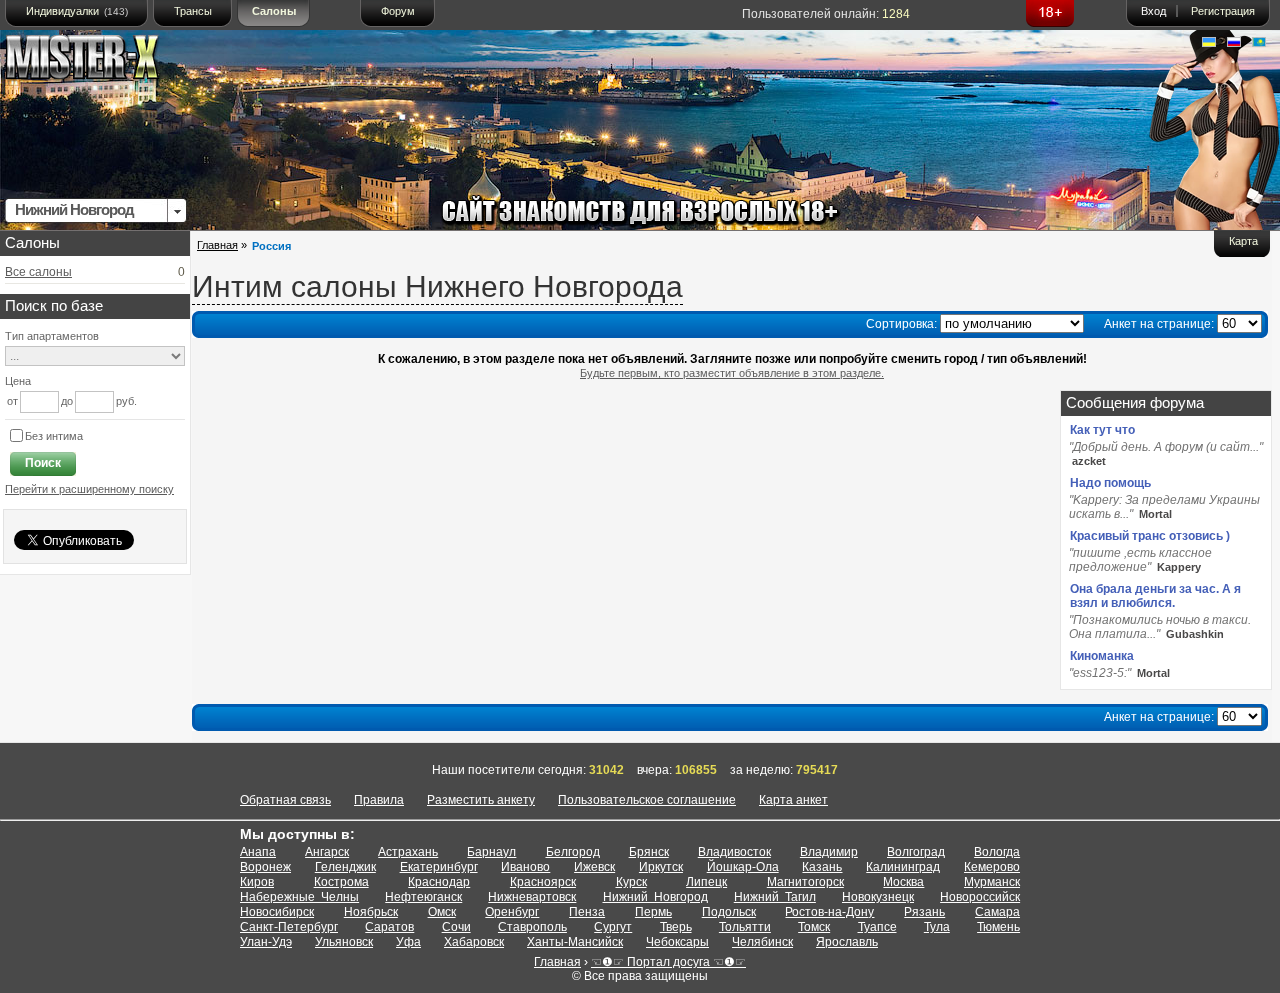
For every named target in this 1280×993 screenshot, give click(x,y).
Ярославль (847, 942)
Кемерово (992, 867)
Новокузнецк (878, 897)
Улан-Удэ (266, 942)
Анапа (258, 852)
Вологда (997, 852)
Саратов (389, 927)
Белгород (573, 852)
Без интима (54, 436)
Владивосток (734, 852)
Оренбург (512, 912)
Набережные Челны (299, 897)
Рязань (924, 912)
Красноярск (543, 882)
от (12, 401)
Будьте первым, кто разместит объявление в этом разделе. (732, 373)
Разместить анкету (481, 800)
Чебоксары (677, 942)
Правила (379, 800)
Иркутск (661, 867)
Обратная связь (285, 800)
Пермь (653, 912)
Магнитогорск (805, 882)
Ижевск (594, 867)
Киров (257, 882)
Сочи (456, 927)
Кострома (341, 882)
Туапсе (877, 927)
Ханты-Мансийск (575, 942)
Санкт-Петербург (289, 927)
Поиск (43, 463)
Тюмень (998, 927)
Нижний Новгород (655, 897)
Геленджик (345, 867)
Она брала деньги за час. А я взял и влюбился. (1155, 596)
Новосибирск (277, 912)
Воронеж (265, 867)
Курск (631, 882)
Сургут (613, 927)
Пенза (587, 912)
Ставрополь (532, 927)
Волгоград (916, 852)
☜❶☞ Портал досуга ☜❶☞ (668, 962)
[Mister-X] (103, 61)
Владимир (829, 852)
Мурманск (992, 882)
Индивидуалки (77, 11)
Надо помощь (1110, 483)
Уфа (408, 942)
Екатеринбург (439, 867)
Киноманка (1102, 656)
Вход (1153, 11)
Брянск (649, 852)
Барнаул (491, 852)
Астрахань (408, 852)
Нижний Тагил (775, 897)
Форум (398, 11)
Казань (822, 867)
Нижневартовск (532, 897)
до (67, 401)
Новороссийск (980, 897)
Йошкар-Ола (743, 867)
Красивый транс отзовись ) (1150, 536)
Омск (442, 912)
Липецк (706, 882)
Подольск (729, 912)
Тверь (676, 927)
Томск (814, 927)
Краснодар (439, 882)
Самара (997, 912)
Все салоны (38, 272)
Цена (18, 381)
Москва (903, 882)
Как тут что (1102, 430)
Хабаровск (474, 942)
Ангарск (327, 852)
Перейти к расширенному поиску (89, 489)
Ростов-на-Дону (829, 912)
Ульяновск (344, 942)
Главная (217, 245)
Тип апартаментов (52, 336)
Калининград (903, 867)
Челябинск (762, 942)
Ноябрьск (371, 912)
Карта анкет (793, 800)
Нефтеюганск (423, 897)
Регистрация (1223, 11)
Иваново (525, 867)
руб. (126, 401)
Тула (937, 927)
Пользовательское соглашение (647, 800)
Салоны (274, 11)
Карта (1243, 241)
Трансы (193, 11)
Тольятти (745, 927)
